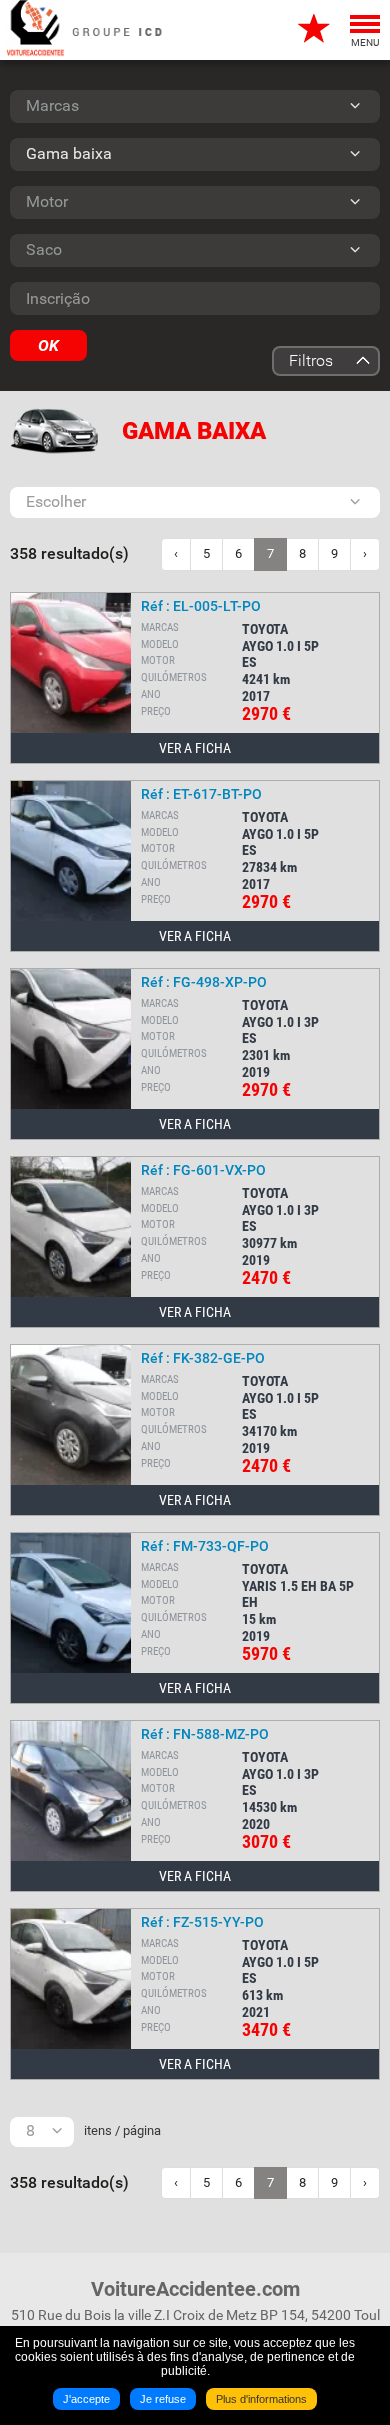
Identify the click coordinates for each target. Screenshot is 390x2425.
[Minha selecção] (315, 30)
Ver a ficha (195, 748)
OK (48, 345)
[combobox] (195, 106)
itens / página (122, 2130)
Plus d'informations (261, 2399)
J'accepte (86, 2399)
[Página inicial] (35, 30)
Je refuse (163, 2399)
